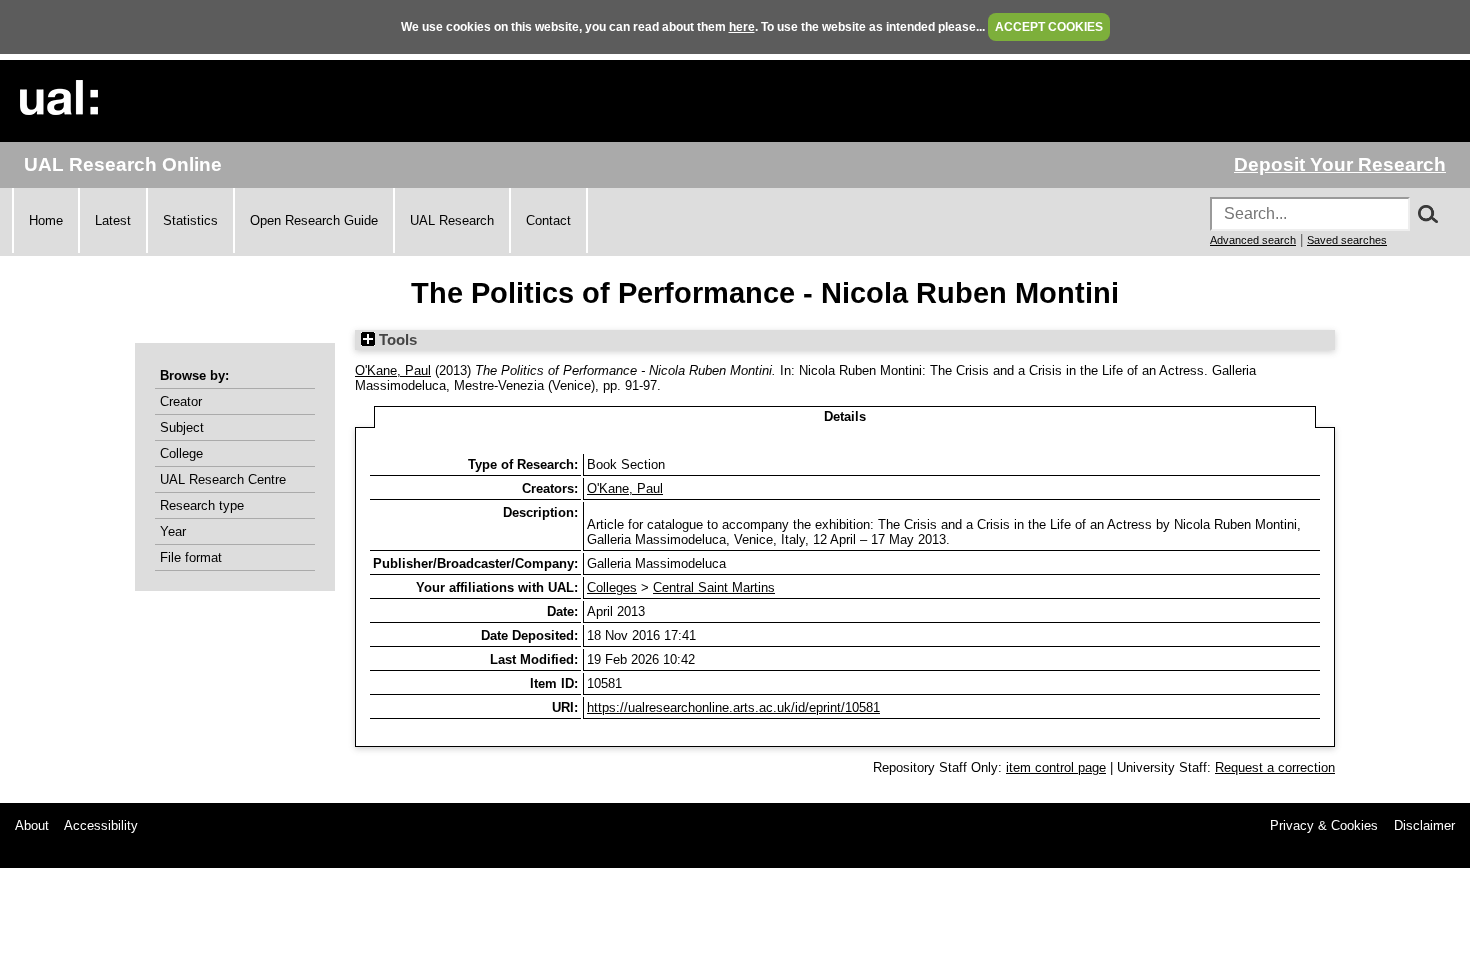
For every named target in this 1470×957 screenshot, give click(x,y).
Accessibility (101, 825)
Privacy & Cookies (1324, 825)
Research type (202, 505)
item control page (1056, 767)
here (742, 27)
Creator (181, 401)
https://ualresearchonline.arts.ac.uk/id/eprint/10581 (733, 707)
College (181, 453)
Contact (548, 220)
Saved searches (1347, 240)
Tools (396, 340)
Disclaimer (1424, 825)
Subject (182, 427)
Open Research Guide (314, 220)
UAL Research (452, 220)
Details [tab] (845, 416)
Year (173, 531)
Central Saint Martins (714, 587)
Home (46, 220)
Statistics (190, 220)
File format (191, 557)
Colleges (612, 587)
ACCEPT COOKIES (1049, 27)
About (32, 825)
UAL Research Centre (223, 479)
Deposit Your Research (1340, 164)
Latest (113, 220)
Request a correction (1275, 767)
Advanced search (1253, 240)
